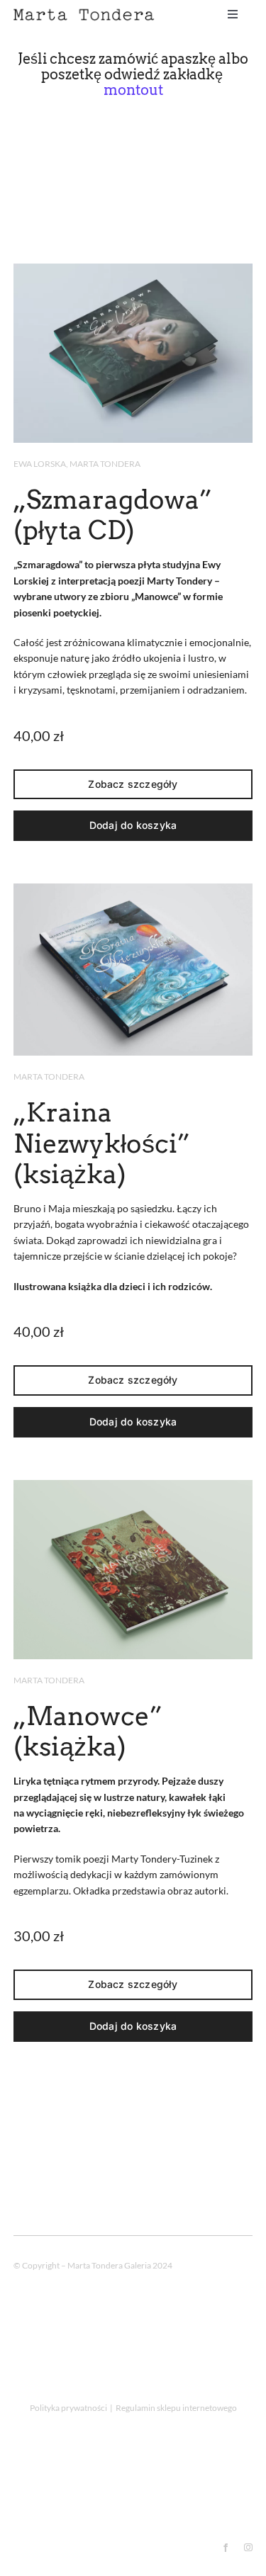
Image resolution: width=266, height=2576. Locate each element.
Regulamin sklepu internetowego (176, 2408)
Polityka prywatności (68, 2408)
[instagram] (248, 2548)
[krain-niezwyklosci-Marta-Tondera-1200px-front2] (133, 889)
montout (133, 90)
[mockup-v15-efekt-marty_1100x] (133, 269)
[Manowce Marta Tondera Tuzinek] (133, 1485)
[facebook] (226, 2548)
